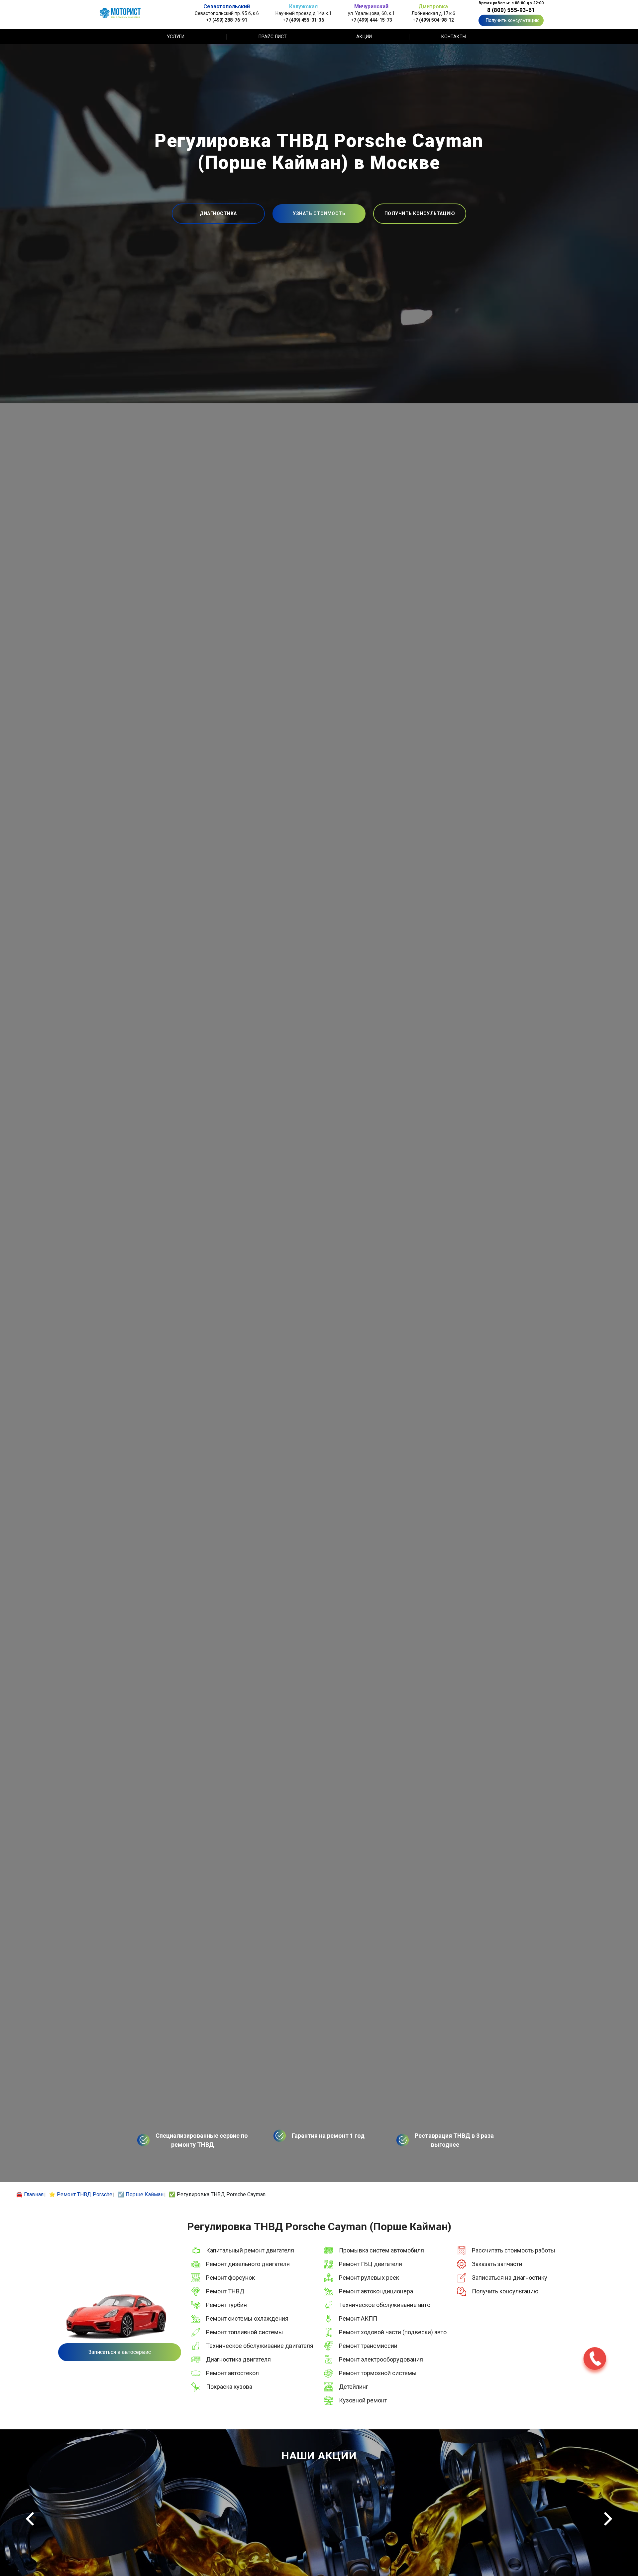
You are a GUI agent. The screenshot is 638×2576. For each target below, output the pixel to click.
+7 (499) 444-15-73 (372, 20)
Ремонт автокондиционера (376, 2291)
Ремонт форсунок (230, 2278)
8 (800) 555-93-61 (511, 10)
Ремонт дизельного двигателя (248, 2264)
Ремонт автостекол (232, 2373)
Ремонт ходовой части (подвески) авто (393, 2332)
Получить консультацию (513, 20)
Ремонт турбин (226, 2305)
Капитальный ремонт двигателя (250, 2250)
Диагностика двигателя (238, 2359)
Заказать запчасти (497, 2264)
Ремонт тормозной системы (378, 2373)
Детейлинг (354, 2387)
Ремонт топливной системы (245, 2332)
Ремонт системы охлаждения (247, 2318)
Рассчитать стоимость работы (514, 2250)
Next (608, 2519)
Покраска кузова (229, 2387)
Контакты (454, 37)
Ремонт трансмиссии (368, 2346)
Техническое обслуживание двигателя (260, 2346)
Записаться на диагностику (510, 2278)
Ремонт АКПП (358, 2318)
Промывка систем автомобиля (381, 2250)
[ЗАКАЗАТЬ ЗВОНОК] (595, 2359)
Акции (364, 37)
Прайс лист (273, 37)
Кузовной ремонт (363, 2400)
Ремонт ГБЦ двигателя (371, 2264)
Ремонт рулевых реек (369, 2278)
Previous (30, 2519)
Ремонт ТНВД (225, 2291)
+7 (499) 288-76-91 (227, 20)
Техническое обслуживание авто (385, 2305)
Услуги (176, 37)
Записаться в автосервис (120, 2352)
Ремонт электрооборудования (381, 2359)
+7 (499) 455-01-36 (303, 20)
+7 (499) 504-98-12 (433, 20)
